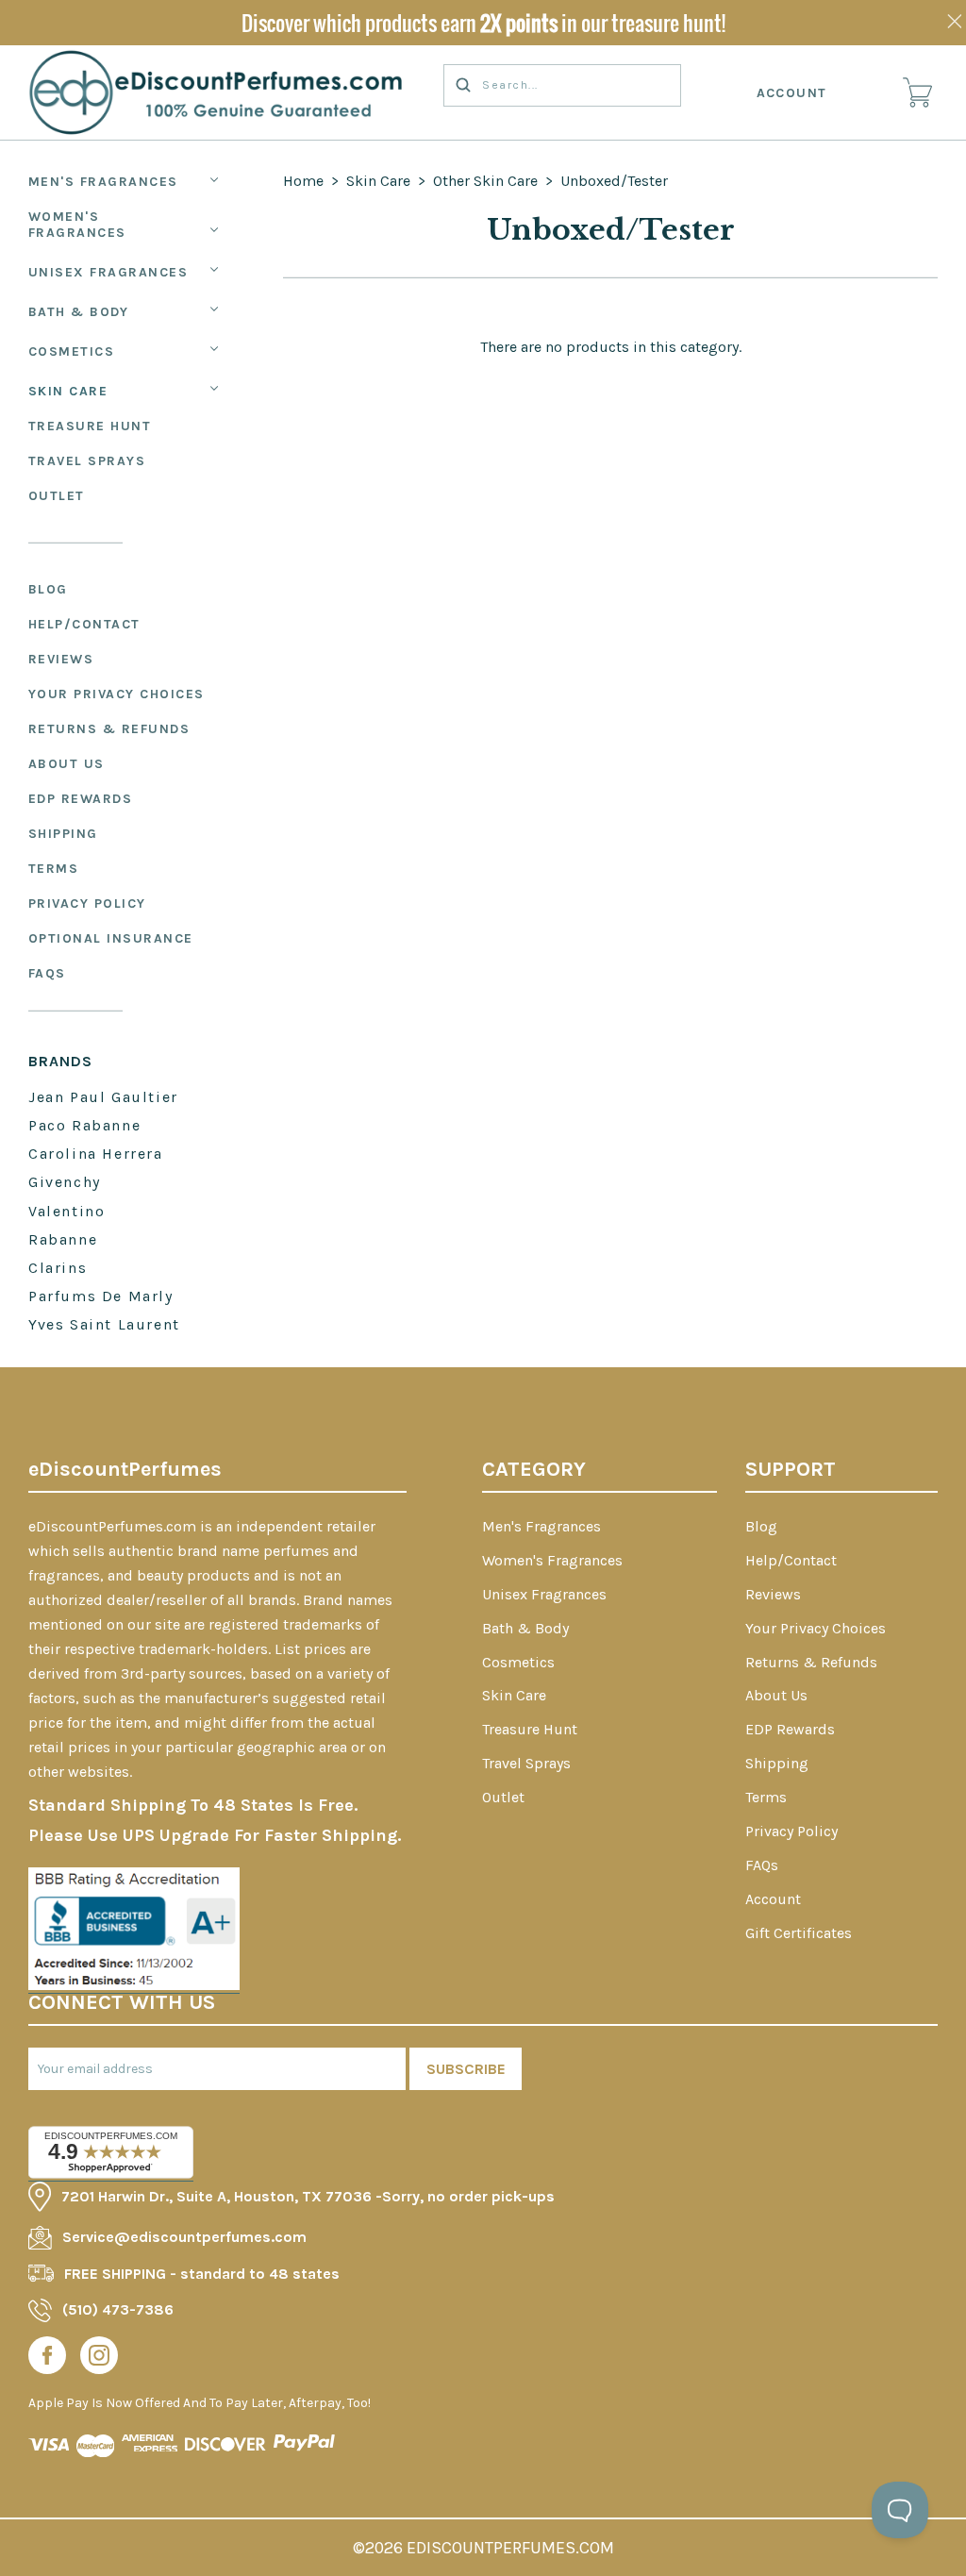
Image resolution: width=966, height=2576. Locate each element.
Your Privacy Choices (117, 694)
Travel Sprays (87, 461)
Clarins (58, 1268)
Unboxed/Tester (614, 181)
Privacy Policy (87, 903)
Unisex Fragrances (108, 272)
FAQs (47, 973)
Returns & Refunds (109, 729)
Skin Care (68, 391)
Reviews (61, 659)
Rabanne (63, 1239)
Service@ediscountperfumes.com (184, 2237)
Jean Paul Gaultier (103, 1097)
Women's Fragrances (77, 225)
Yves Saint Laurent (104, 1324)
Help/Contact (84, 624)
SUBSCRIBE (466, 2069)
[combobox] (562, 85)
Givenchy (65, 1182)
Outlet (57, 496)
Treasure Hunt (90, 426)
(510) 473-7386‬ (118, 2309)
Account (792, 93)
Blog (48, 589)
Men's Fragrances (103, 182)
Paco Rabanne (84, 1125)
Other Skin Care (485, 181)
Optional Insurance (111, 938)
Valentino (67, 1211)
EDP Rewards (81, 799)
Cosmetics (72, 351)
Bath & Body (79, 312)
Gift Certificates (799, 1933)
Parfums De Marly (101, 1296)
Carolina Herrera (96, 1154)
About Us (67, 764)
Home (303, 181)
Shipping (63, 834)
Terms (54, 869)
